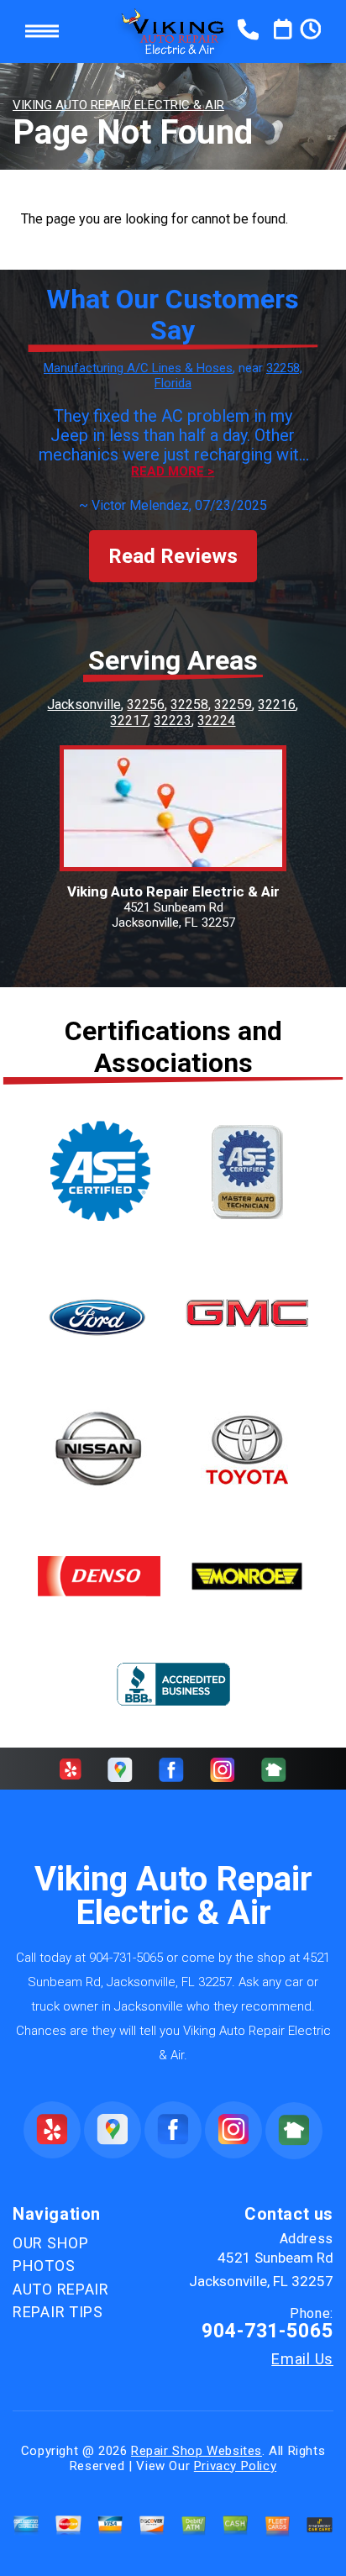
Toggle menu (42, 32)
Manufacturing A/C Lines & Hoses (138, 368)
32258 (189, 704)
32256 (146, 704)
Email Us (302, 2359)
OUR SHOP (51, 2243)
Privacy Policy (235, 2466)
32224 (216, 720)
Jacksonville (84, 704)
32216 (277, 704)
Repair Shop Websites (197, 2451)
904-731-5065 (126, 1958)
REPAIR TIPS (58, 2312)
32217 (129, 720)
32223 (173, 720)
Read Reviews (173, 556)
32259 (233, 704)
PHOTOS (44, 2266)
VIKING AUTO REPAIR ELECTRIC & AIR (118, 105)
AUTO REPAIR (61, 2289)
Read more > (173, 472)
